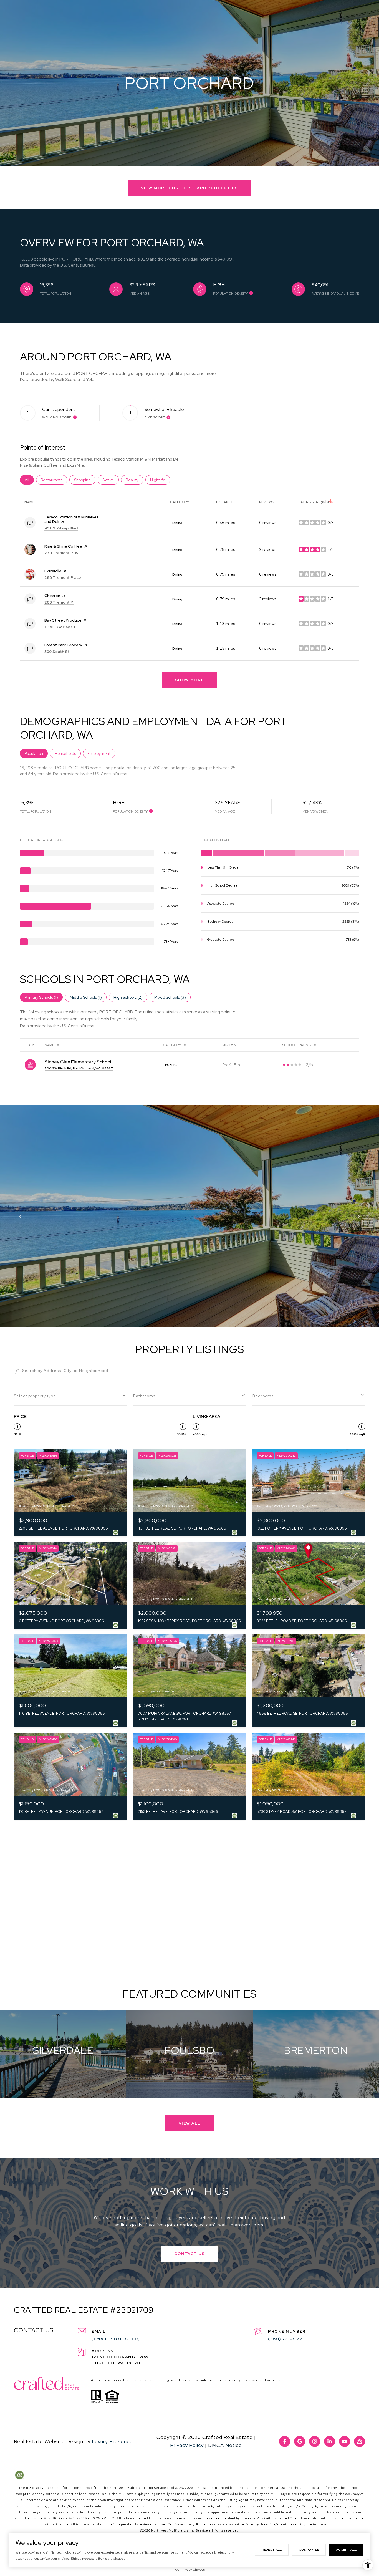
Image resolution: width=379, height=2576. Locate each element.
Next (358, 1217)
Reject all (272, 2550)
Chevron (52, 596)
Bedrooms (263, 1396)
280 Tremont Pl (59, 602)
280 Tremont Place (63, 577)
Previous (21, 1217)
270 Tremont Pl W (61, 553)
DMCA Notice (225, 2445)
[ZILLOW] (360, 2441)
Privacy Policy (187, 2445)
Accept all (346, 2550)
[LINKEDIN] (330, 2441)
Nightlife (160, 480)
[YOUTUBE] (345, 2441)
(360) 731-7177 (285, 2339)
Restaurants (54, 480)
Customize (309, 2550)
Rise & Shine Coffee (63, 546)
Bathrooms (144, 1396)
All (29, 480)
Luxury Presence (112, 2441)
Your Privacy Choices (189, 2570)
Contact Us (189, 2254)
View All (190, 2123)
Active (111, 480)
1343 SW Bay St (60, 627)
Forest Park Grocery (63, 645)
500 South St (57, 652)
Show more (190, 680)
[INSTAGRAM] (315, 2441)
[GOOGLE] (300, 2441)
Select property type (35, 1396)
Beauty (134, 480)
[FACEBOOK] (285, 2441)
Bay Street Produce (63, 620)
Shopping (85, 480)
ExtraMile (53, 571)
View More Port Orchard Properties (190, 188)
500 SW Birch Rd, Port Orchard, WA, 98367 (79, 1068)
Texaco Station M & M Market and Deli (71, 519)
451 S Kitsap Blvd (61, 528)
